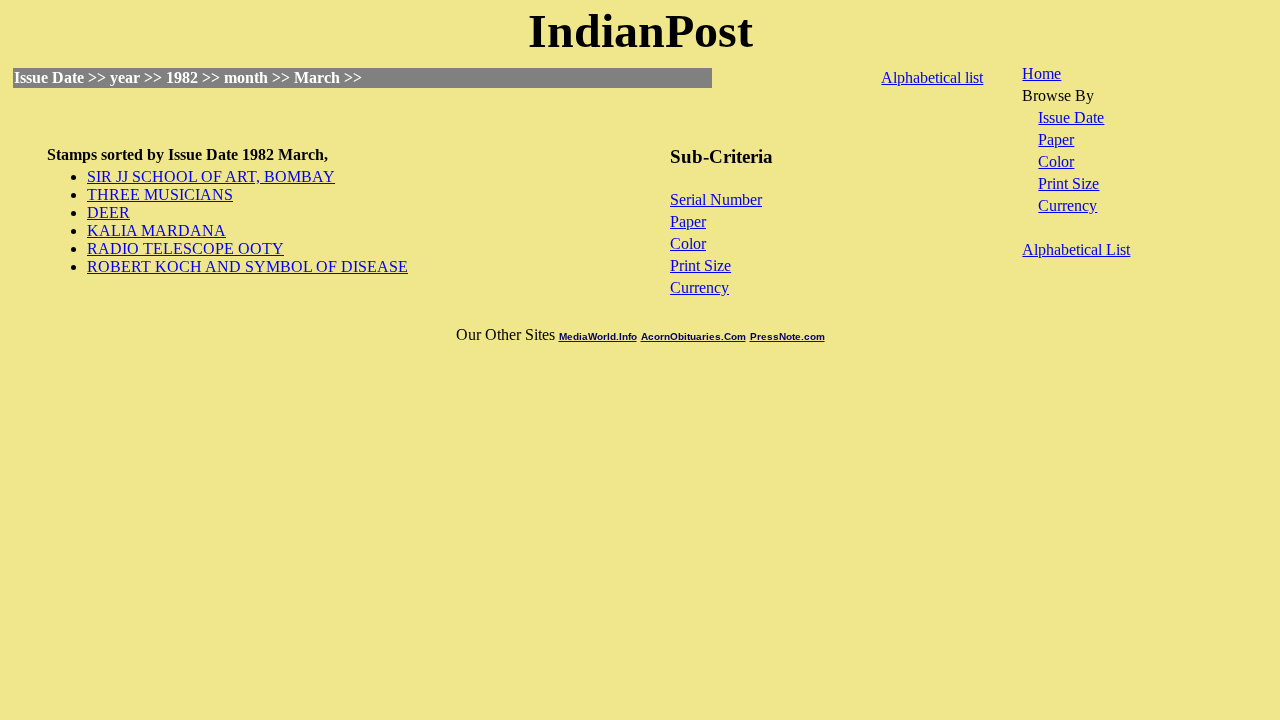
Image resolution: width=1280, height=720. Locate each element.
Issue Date (1071, 117)
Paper (688, 221)
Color (688, 243)
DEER (108, 212)
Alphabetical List (1076, 249)
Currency (699, 287)
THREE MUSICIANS (160, 194)
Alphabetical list (932, 77)
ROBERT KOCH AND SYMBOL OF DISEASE (247, 266)
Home (1041, 73)
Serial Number (716, 199)
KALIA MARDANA (156, 230)
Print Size (700, 265)
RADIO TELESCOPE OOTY (185, 248)
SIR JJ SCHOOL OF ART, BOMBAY (211, 176)
